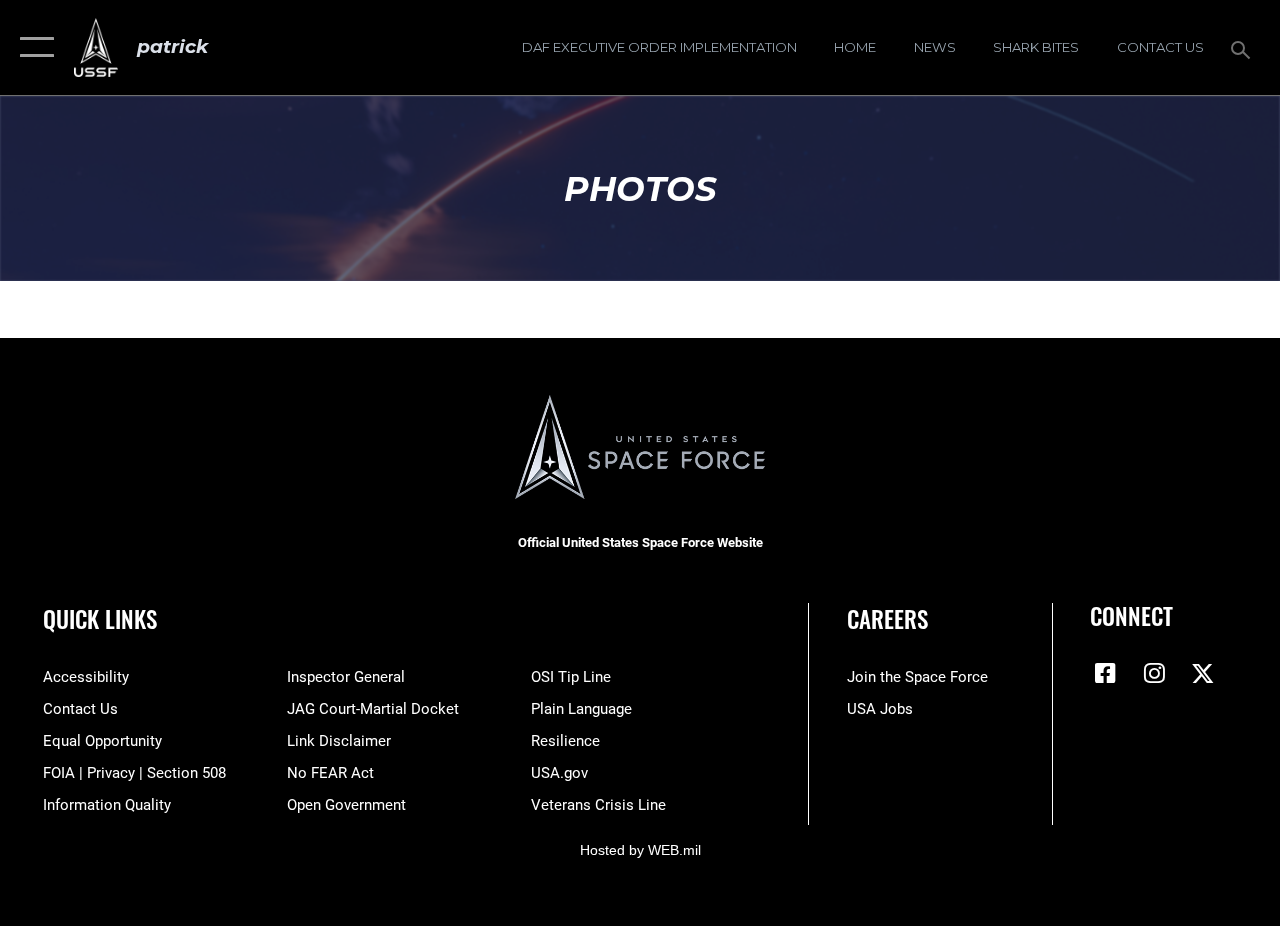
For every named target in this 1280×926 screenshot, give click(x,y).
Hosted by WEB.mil (640, 850)
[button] (32, 47)
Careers (887, 619)
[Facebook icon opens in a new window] (1105, 673)
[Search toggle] (1244, 47)
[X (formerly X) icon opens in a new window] (1203, 673)
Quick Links (100, 619)
